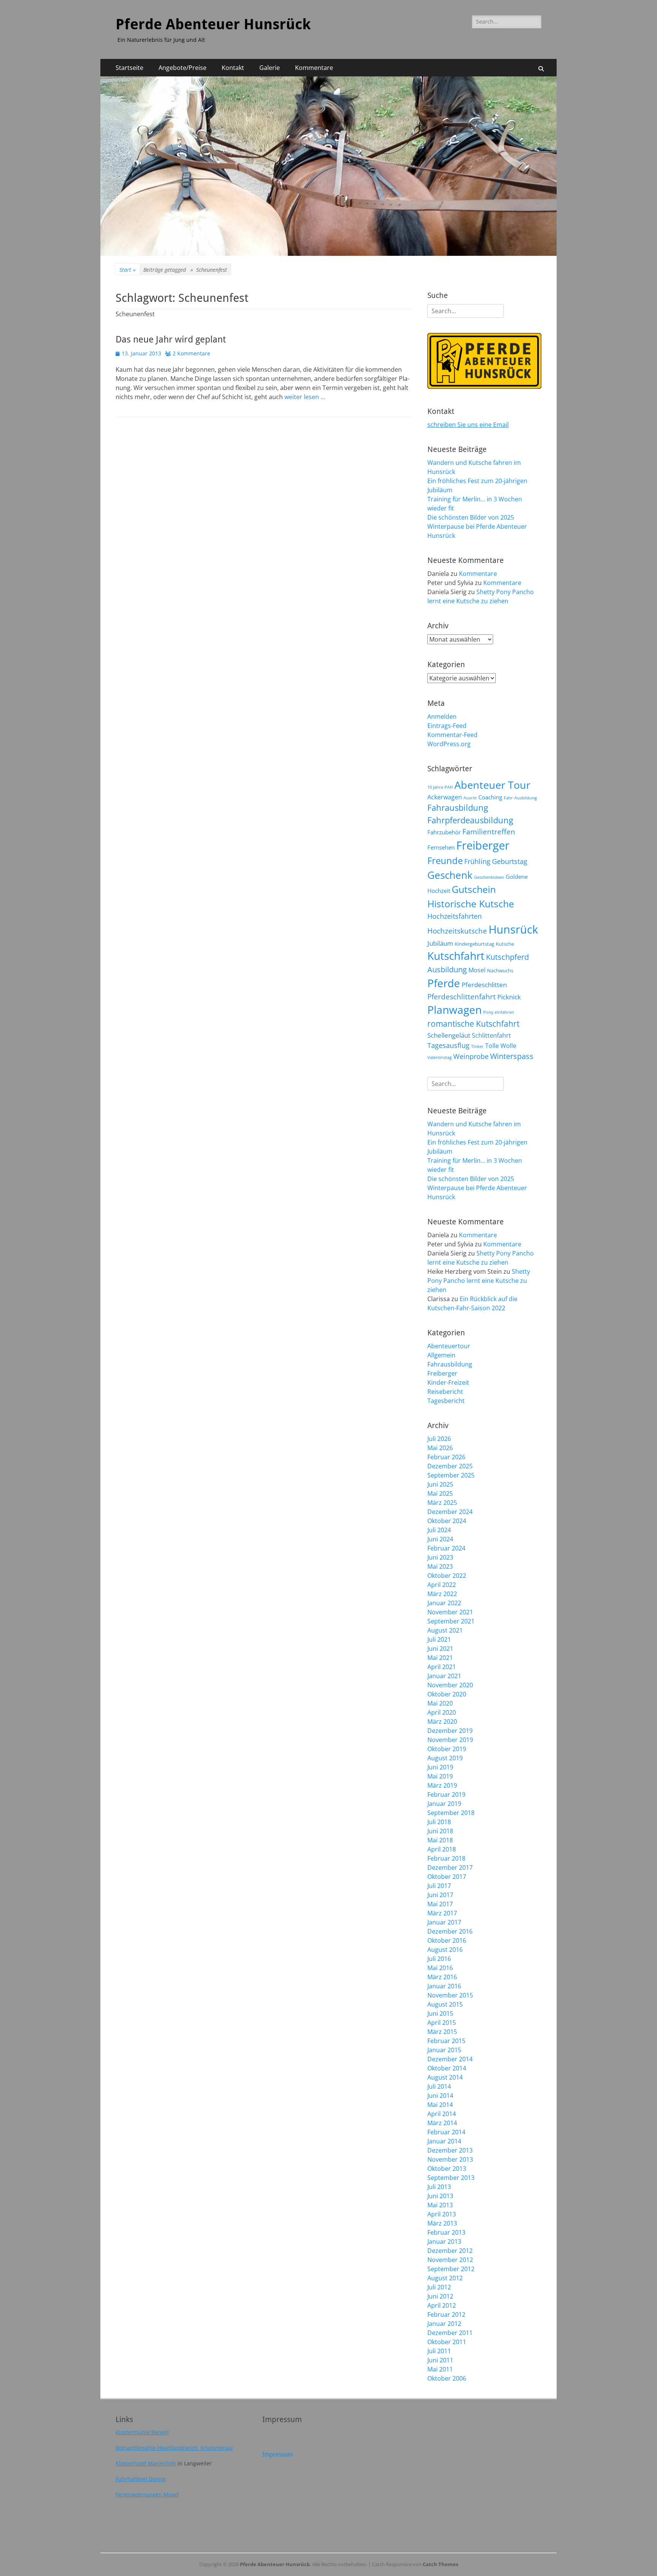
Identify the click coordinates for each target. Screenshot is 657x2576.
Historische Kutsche (471, 904)
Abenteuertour (449, 1346)
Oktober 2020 (447, 1694)
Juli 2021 (439, 1639)
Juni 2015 (440, 2013)
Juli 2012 (439, 2287)
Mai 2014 (440, 2105)
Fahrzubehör (444, 832)
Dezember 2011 (450, 2333)
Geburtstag (510, 861)
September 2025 (451, 1475)
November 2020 (450, 1685)
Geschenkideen (489, 877)
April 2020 (442, 1712)
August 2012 (445, 2278)
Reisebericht (445, 1392)
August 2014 (445, 2077)
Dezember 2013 (450, 2150)
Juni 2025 (440, 1484)
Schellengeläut (449, 1035)
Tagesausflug (448, 1045)
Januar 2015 (444, 2050)
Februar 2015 (446, 2041)
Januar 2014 (444, 2141)
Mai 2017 (440, 1904)
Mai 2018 (440, 1840)
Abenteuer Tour (492, 785)
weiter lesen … (305, 397)
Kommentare (314, 68)
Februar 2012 (446, 2314)
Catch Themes (440, 2564)
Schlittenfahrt (491, 1035)
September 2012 (451, 2269)
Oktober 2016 (447, 1940)
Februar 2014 (446, 2132)
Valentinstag (440, 1057)
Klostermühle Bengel (142, 2432)
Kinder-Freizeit (448, 1382)
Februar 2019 (446, 1794)
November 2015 (450, 1995)
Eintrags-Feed (447, 726)
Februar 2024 (446, 1548)
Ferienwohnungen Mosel (147, 2494)
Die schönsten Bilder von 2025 (471, 517)
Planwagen (455, 1010)
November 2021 (450, 1612)
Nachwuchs (500, 970)
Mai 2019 (440, 1776)
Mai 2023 (440, 1566)
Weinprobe (471, 1056)
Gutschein (474, 889)
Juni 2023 (440, 1557)
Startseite (129, 68)
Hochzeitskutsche (457, 931)
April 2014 (442, 2114)
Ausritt (470, 798)
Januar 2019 (444, 1804)
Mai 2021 (440, 1658)
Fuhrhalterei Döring (141, 2479)
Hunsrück (513, 929)
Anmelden (442, 717)
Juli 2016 (439, 1959)
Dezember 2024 (450, 1512)
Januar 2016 (444, 1986)
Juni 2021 (440, 1649)
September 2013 (451, 2178)
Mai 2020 (440, 1703)
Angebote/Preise (182, 68)
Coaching (490, 797)
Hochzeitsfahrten (455, 916)
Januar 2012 (444, 2324)
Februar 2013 (446, 2232)
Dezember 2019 (450, 1731)
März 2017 (442, 1913)
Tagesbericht (446, 1401)
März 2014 (442, 2123)
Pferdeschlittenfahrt (462, 997)
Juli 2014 (439, 2086)
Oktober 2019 (447, 1749)
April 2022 (442, 1585)
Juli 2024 (439, 1530)
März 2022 (442, 1594)
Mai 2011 (440, 2369)
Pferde (444, 983)
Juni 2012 (440, 2296)
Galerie (270, 68)
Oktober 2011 (447, 2342)
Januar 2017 (444, 1922)
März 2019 (442, 1785)
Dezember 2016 (450, 1931)
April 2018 (442, 1849)
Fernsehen (441, 847)
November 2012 (450, 2260)
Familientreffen (489, 832)
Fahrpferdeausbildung (470, 820)
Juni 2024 (440, 1539)
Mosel (477, 970)
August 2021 (445, 1630)
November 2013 (450, 2159)
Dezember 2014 (450, 2059)
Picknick (509, 997)
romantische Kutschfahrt (473, 1024)
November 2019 (450, 1740)
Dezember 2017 (450, 1867)
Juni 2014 (440, 2096)
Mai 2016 (440, 1968)
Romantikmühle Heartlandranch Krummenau (174, 2448)
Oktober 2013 (447, 2169)
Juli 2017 (439, 1886)
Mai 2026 (440, 1448)
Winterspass (512, 1056)
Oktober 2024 (447, 1521)
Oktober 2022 (447, 1576)
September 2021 (451, 1621)
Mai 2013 (440, 2205)
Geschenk (450, 875)
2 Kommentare (191, 353)
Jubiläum (440, 943)
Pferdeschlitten (484, 984)
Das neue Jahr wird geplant (171, 339)
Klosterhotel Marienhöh (146, 2463)
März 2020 (442, 1722)
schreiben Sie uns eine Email (468, 425)
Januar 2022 (444, 1603)
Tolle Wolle (501, 1046)
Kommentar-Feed (452, 735)
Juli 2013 (439, 2187)
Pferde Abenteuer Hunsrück (213, 24)
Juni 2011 (440, 2360)
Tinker (477, 1046)
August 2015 (445, 2004)
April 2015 (442, 2023)
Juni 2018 (440, 1831)
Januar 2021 (444, 1676)
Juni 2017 (440, 1895)
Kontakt (233, 68)
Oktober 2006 (447, 2378)
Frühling (477, 861)
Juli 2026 (439, 1439)
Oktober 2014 (447, 2068)
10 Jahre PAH (440, 787)
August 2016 (445, 1950)
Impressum (278, 2455)
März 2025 (442, 1503)
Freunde (445, 860)
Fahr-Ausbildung (520, 798)
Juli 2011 (439, 2351)
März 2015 (442, 2032)
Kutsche (505, 944)
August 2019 (445, 1758)
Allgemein (441, 1355)
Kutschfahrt (456, 956)
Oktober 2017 (447, 1877)
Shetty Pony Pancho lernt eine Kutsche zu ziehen (479, 1281)
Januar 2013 (444, 2242)
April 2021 (442, 1667)
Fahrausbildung (458, 808)
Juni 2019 (440, 1767)
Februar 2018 (446, 1858)
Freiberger (483, 845)
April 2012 (442, 2305)
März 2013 (442, 2223)
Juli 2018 (439, 1822)
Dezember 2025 (450, 1466)
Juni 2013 (440, 2196)
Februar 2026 (446, 1457)
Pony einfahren (499, 1012)
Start (128, 270)
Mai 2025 (440, 1493)
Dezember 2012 (450, 2251)
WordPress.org (449, 744)
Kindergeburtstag (474, 944)
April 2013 (442, 2214)
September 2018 (451, 1813)
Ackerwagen (445, 797)
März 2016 (442, 1977)
